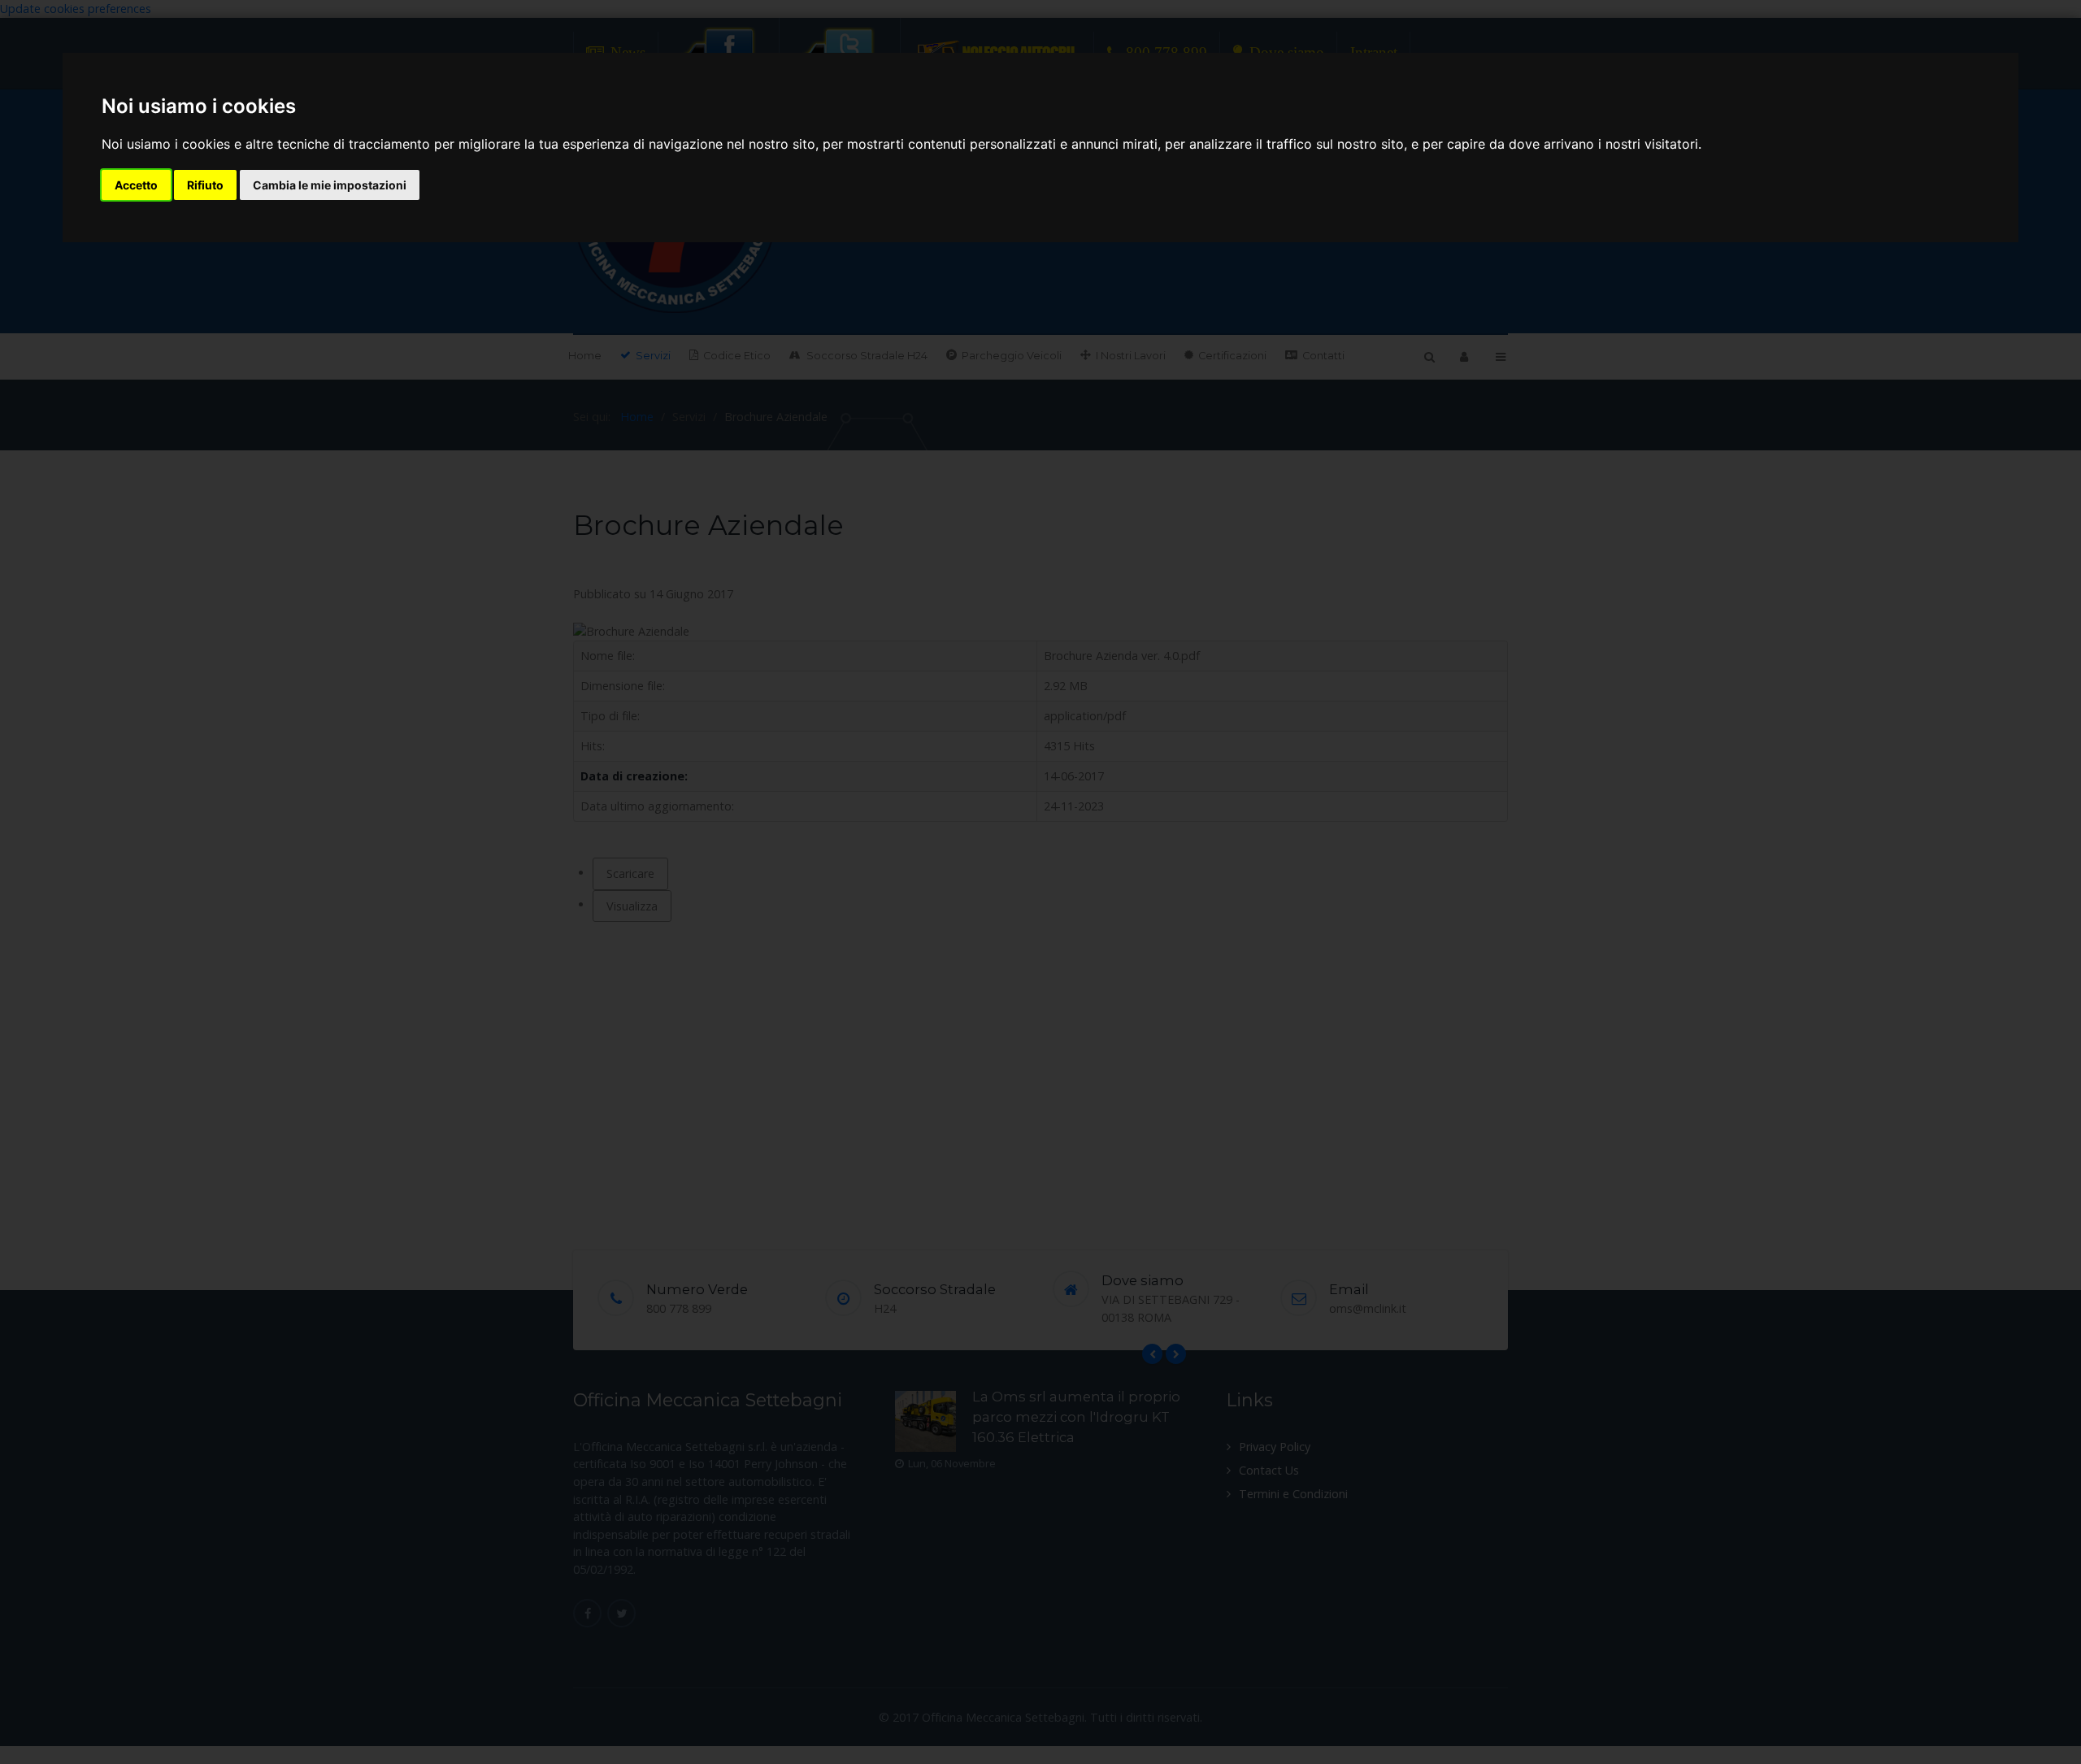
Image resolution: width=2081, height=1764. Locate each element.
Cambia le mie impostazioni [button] (330, 185)
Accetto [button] (136, 185)
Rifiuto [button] (205, 185)
